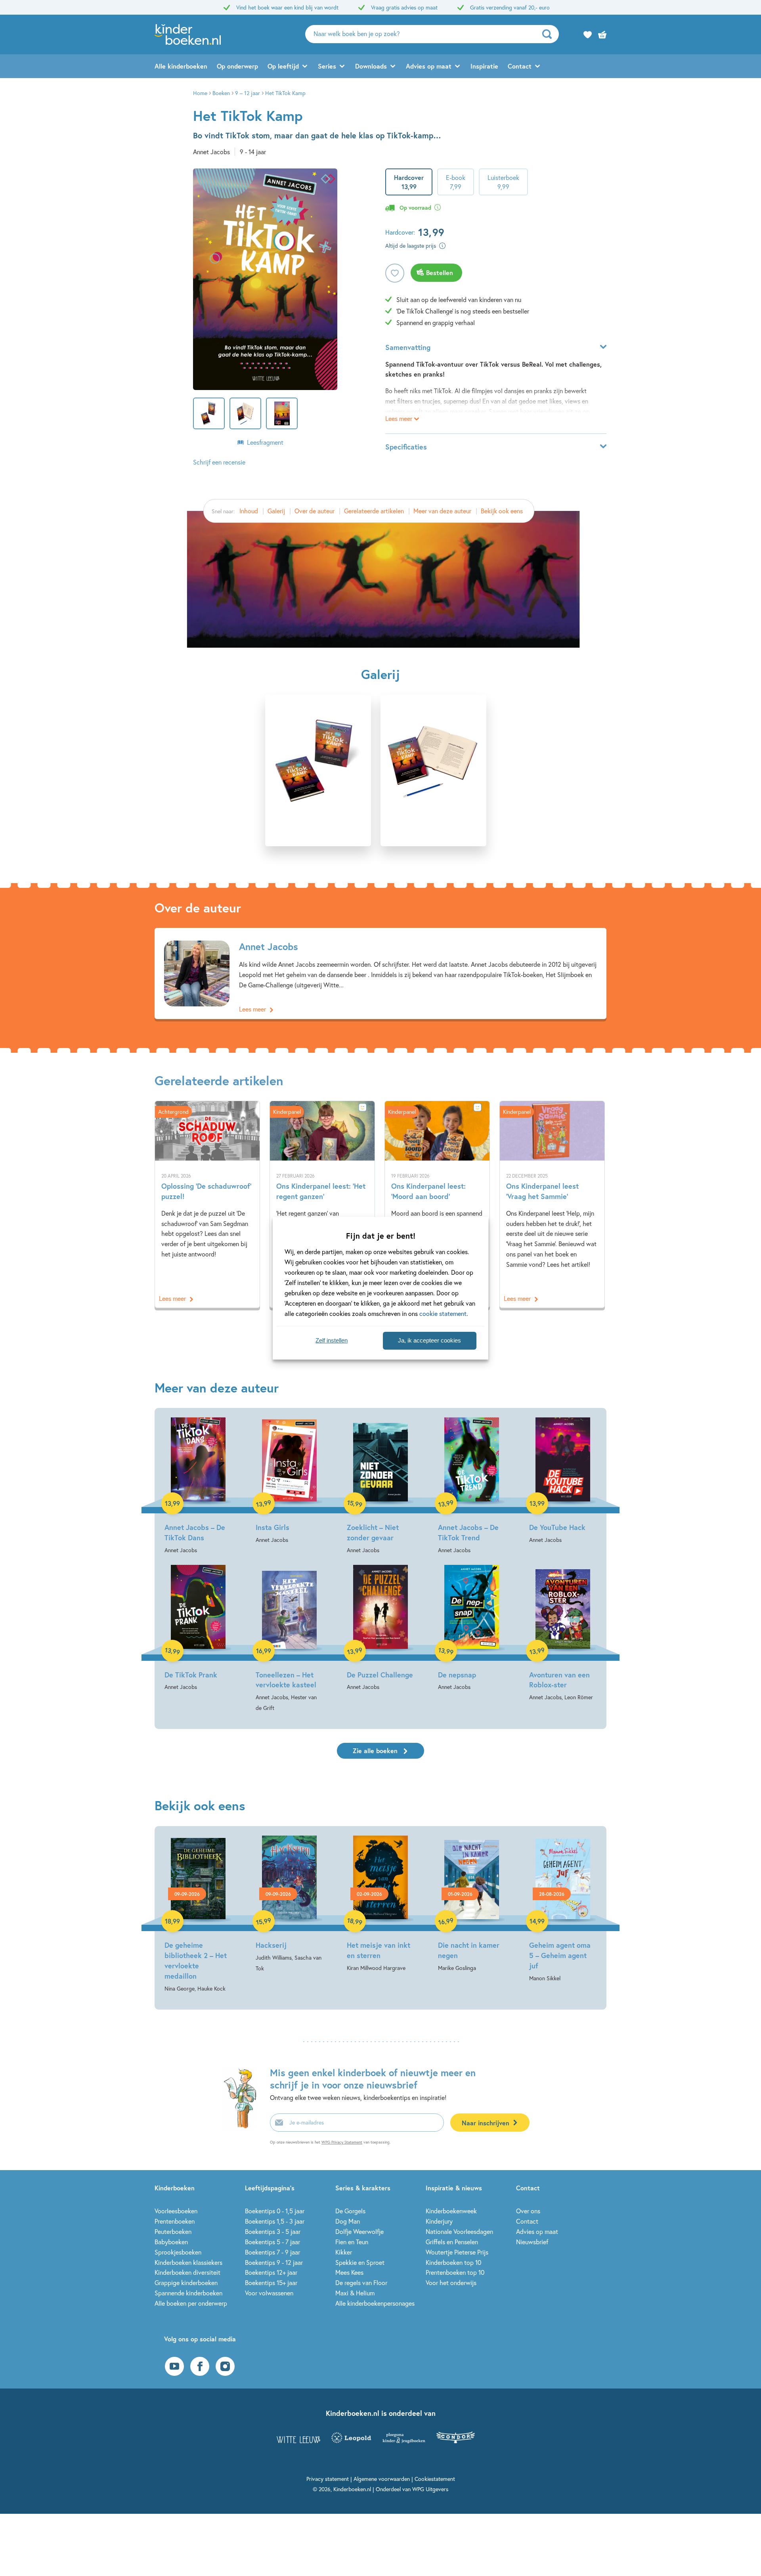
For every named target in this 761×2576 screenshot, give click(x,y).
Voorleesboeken (176, 2211)
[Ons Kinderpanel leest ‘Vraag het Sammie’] (552, 1204)
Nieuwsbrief (532, 2242)
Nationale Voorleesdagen (459, 2231)
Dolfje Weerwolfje (359, 2231)
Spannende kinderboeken (188, 2293)
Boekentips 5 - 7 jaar (272, 2242)
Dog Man (348, 2221)
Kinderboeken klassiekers (188, 2262)
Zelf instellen (332, 1340)
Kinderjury (439, 2221)
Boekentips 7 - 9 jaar (272, 2252)
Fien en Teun (352, 2242)
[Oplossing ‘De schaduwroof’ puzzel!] (207, 1204)
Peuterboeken (173, 2231)
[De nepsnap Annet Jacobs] (472, 1629)
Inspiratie (484, 66)
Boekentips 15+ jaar (271, 2282)
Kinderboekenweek (451, 2211)
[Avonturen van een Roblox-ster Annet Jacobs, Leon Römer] (563, 1634)
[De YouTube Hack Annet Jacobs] (563, 1481)
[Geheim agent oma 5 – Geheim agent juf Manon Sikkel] (563, 1910)
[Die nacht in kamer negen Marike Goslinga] (472, 1905)
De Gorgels (350, 2211)
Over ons (528, 2211)
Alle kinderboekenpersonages (375, 2303)
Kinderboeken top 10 (453, 2262)
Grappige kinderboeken (186, 2282)
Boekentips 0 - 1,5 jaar (275, 2211)
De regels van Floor (361, 2282)
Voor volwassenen (269, 2293)
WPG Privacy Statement (342, 2142)
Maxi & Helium (355, 2293)
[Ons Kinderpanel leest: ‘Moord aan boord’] (437, 1204)
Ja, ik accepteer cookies (429, 1340)
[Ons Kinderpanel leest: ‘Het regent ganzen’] (322, 1204)
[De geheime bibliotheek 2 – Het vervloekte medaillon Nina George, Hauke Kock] (198, 1915)
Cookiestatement (435, 2479)
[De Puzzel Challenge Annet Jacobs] (380, 1629)
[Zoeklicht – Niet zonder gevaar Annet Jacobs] (380, 1486)
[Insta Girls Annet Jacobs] (289, 1481)
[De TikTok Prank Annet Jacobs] (198, 1629)
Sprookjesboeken (178, 2252)
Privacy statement (328, 2479)
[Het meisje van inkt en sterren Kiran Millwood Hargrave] (380, 1905)
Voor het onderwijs (451, 2282)
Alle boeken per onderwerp (191, 2303)
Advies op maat (429, 66)
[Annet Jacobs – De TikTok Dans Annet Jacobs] (198, 1486)
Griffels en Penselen (452, 2242)
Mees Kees (349, 2272)
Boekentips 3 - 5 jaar (273, 2231)
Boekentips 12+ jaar (271, 2272)
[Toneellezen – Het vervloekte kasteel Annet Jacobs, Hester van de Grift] (289, 1639)
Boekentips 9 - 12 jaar (274, 2262)
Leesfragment (265, 442)
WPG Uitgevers (430, 2489)
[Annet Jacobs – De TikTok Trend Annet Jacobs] (472, 1486)
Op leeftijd (283, 66)
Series (327, 66)
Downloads (371, 66)
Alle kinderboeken (181, 66)
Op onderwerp (237, 66)
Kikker (344, 2252)
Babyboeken (171, 2242)
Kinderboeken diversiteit (187, 2272)
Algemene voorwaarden (382, 2479)
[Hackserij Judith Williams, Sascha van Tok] (289, 1905)
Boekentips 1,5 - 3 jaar (275, 2221)
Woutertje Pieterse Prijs (457, 2252)
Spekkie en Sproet (360, 2262)
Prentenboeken (175, 2221)
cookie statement (443, 1313)
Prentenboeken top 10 (455, 2272)
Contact (520, 66)
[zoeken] (550, 34)
